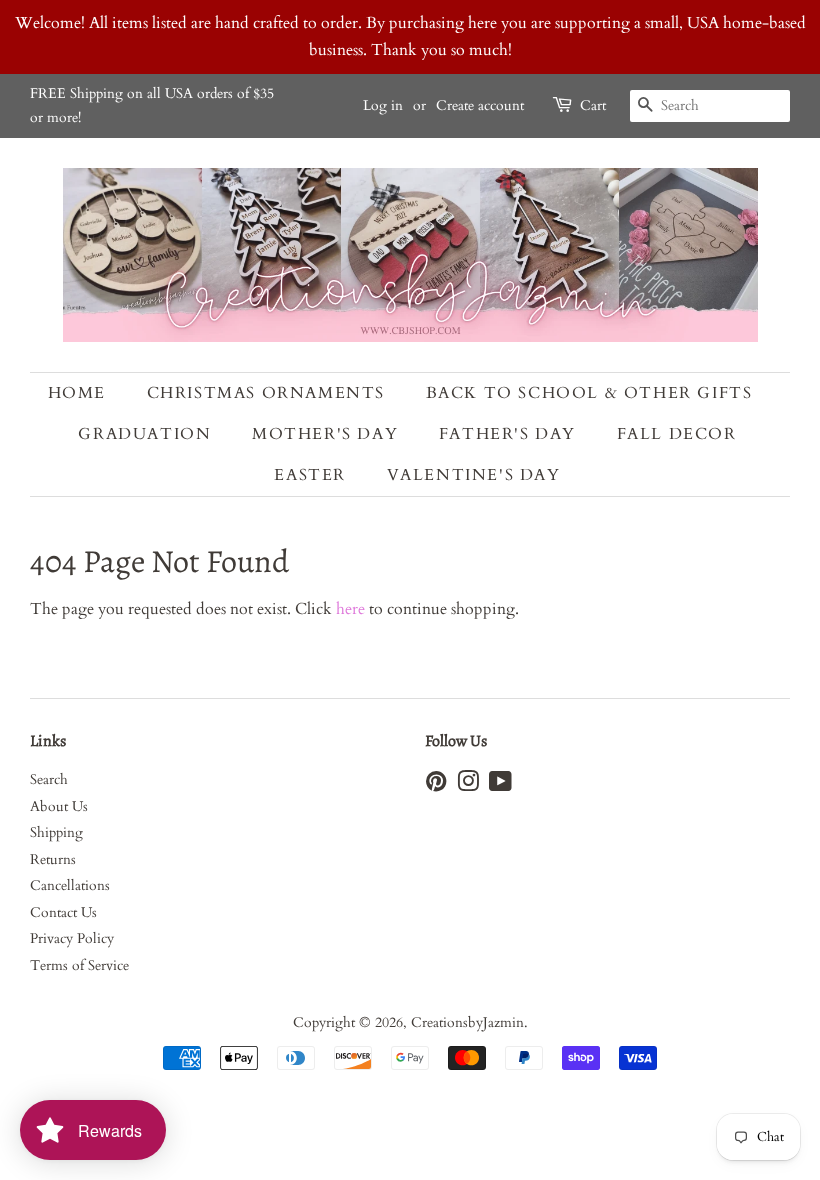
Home (77, 393)
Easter (310, 475)
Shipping (56, 833)
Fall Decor (677, 434)
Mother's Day (325, 434)
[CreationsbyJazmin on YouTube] (500, 786)
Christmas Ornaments (266, 393)
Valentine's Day (474, 475)
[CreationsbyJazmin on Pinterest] (436, 786)
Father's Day (507, 434)
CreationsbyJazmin (467, 1023)
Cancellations (70, 886)
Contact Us (63, 913)
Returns (53, 860)
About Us (59, 807)
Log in (383, 105)
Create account (480, 105)
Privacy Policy (72, 939)
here (350, 609)
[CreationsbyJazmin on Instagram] (468, 786)
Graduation (144, 434)
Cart (593, 105)
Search (49, 780)
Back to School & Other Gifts (589, 393)
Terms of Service (79, 966)
